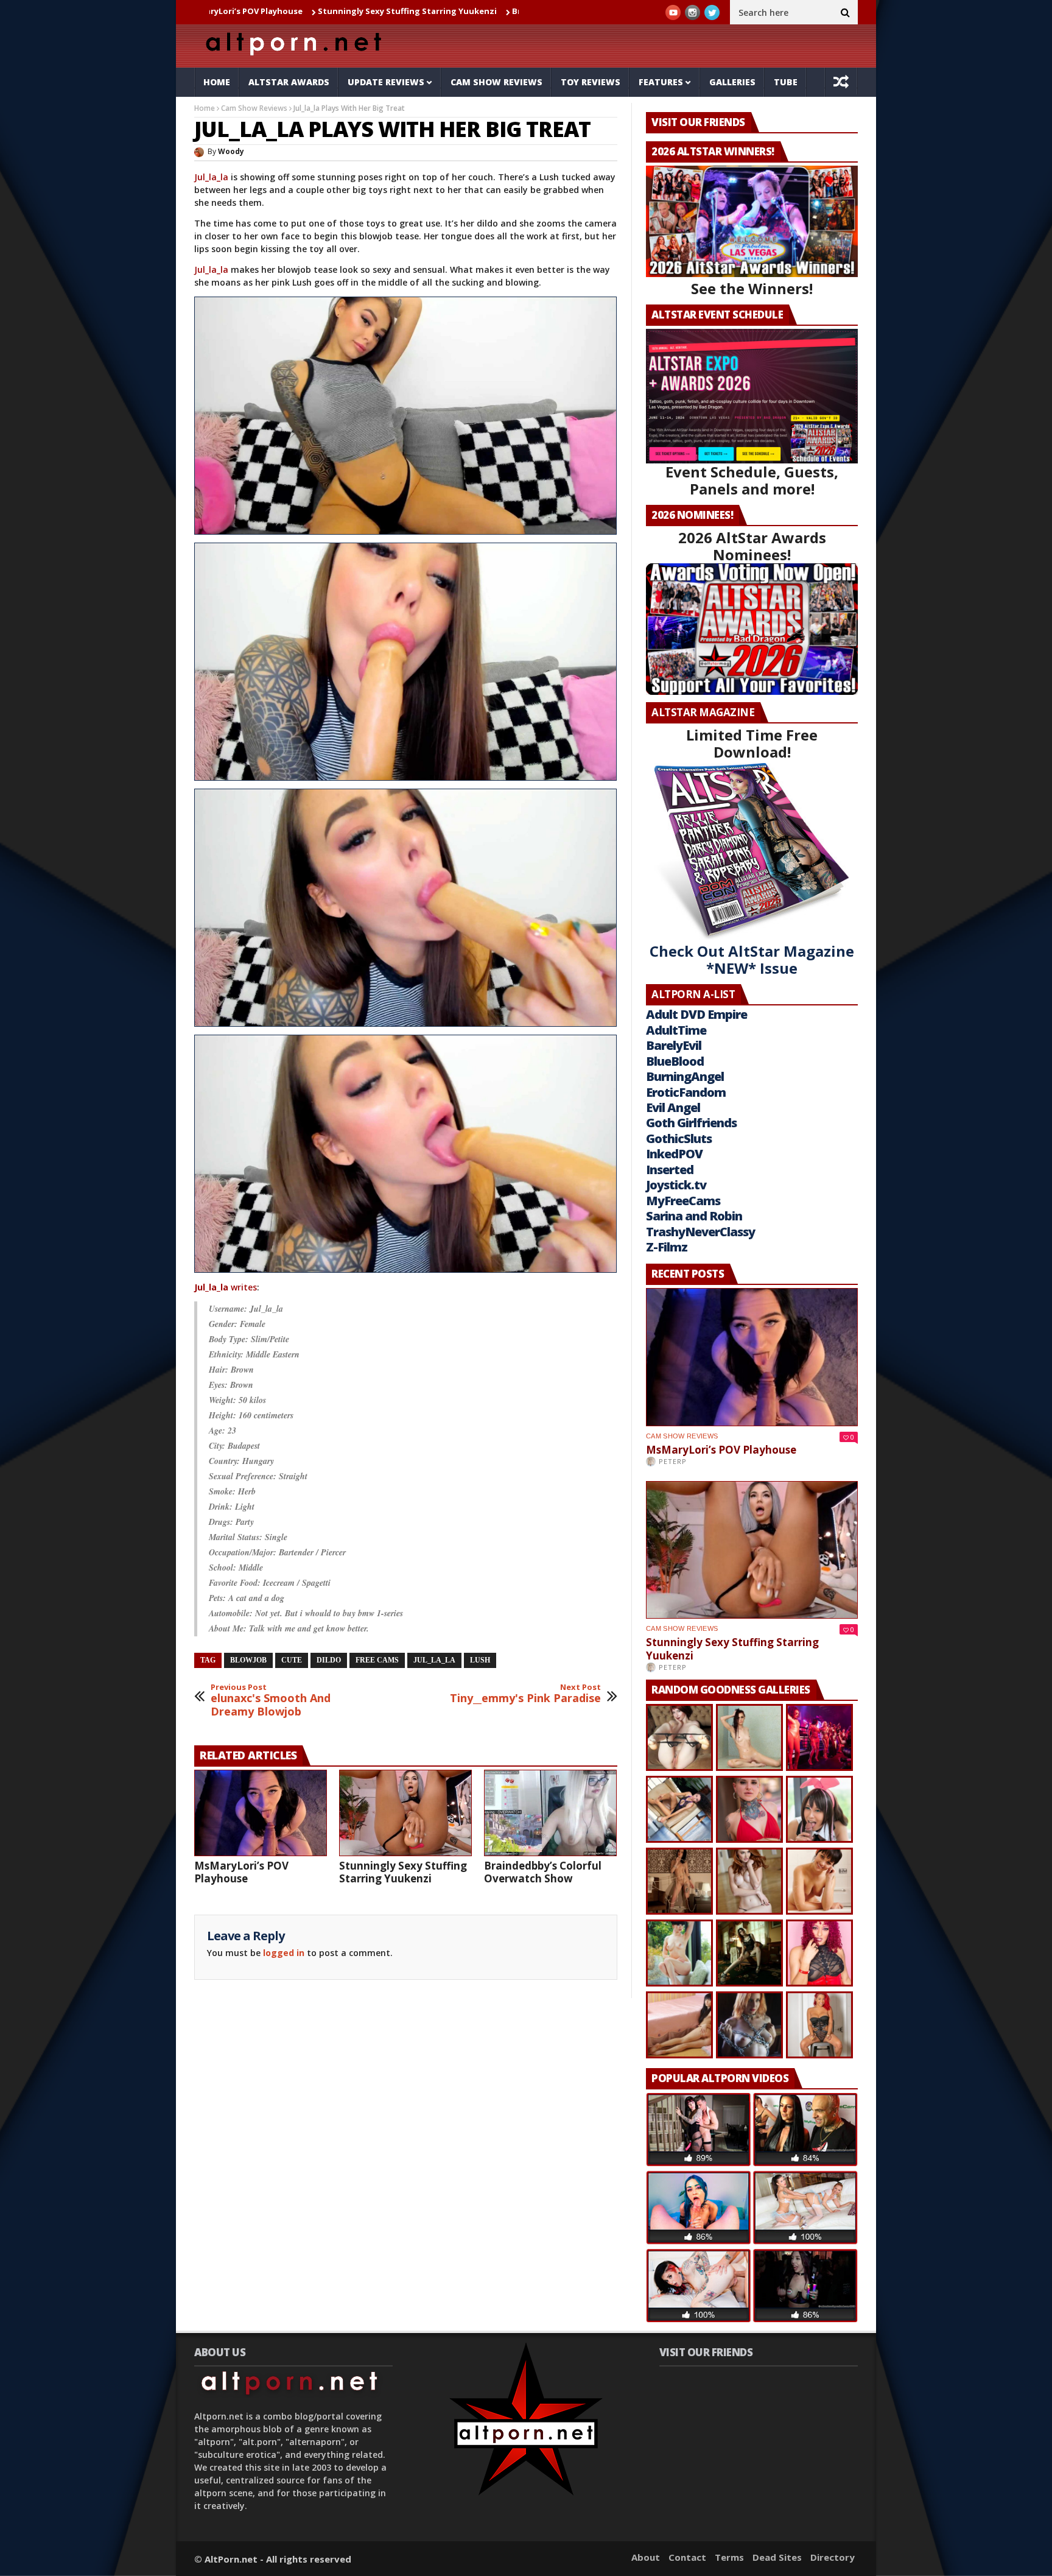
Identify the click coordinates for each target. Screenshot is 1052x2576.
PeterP (673, 1461)
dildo (329, 1660)
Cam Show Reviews (496, 82)
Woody (231, 151)
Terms (729, 2557)
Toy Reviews (591, 82)
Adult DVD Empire (696, 1014)
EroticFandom (686, 1092)
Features (661, 82)
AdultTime (676, 1030)
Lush (480, 1660)
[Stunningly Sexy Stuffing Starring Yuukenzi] (405, 1813)
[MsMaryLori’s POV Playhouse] (261, 1813)
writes (226, 1287)
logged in (284, 1953)
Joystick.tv (676, 1185)
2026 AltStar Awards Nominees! (752, 546)
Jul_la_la (211, 177)
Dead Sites (777, 2557)
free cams (377, 1660)
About (646, 2557)
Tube (786, 82)
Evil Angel (673, 1107)
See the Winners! (752, 288)
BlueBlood (675, 1061)
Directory (833, 2557)
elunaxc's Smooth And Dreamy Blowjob (271, 1701)
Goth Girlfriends (691, 1123)
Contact (687, 2557)
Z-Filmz (667, 1247)
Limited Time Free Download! (752, 743)
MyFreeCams (683, 1201)
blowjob (248, 1660)
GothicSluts (679, 1138)
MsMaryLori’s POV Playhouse (241, 1872)
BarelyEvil (674, 1045)
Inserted (670, 1170)
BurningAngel (685, 1076)
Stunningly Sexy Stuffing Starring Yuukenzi (275, 11)
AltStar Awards (289, 82)
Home (217, 82)
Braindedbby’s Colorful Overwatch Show (462, 11)
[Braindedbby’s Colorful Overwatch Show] (550, 1813)
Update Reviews (386, 82)
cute (292, 1660)
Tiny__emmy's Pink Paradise (525, 1694)
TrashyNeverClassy (700, 1232)
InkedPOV (674, 1154)
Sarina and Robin (694, 1216)
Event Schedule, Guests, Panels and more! (752, 480)
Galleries (732, 82)
